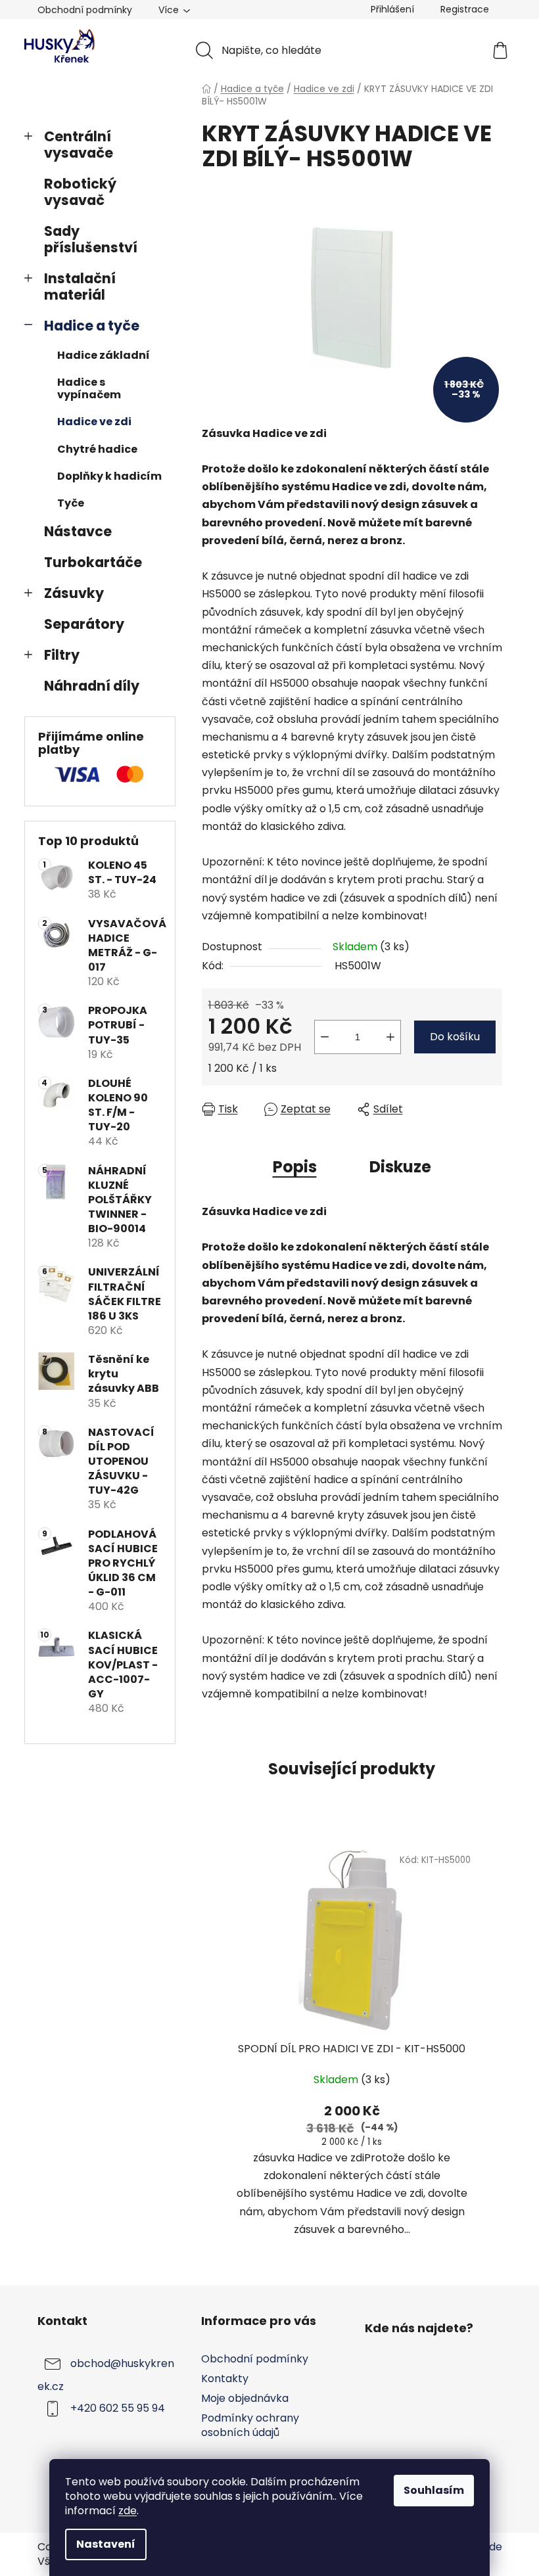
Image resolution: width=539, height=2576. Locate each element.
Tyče (71, 503)
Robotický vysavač (80, 192)
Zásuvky (74, 593)
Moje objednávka (245, 2398)
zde (128, 2511)
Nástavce (78, 531)
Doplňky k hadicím (109, 476)
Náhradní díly (92, 686)
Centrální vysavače (79, 145)
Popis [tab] (295, 1167)
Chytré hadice (97, 449)
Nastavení (106, 2544)
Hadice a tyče (92, 326)
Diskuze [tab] (400, 1167)
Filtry (62, 655)
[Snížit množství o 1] (325, 1037)
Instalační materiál (80, 287)
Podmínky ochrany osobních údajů (250, 2425)
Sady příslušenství (91, 239)
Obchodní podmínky (85, 10)
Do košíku (455, 1037)
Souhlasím (434, 2490)
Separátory (84, 624)
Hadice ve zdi (94, 422)
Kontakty (225, 2379)
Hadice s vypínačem (89, 388)
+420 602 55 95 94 (118, 2408)
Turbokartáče (93, 562)
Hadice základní (104, 355)
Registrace (465, 9)
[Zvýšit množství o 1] (390, 1037)
